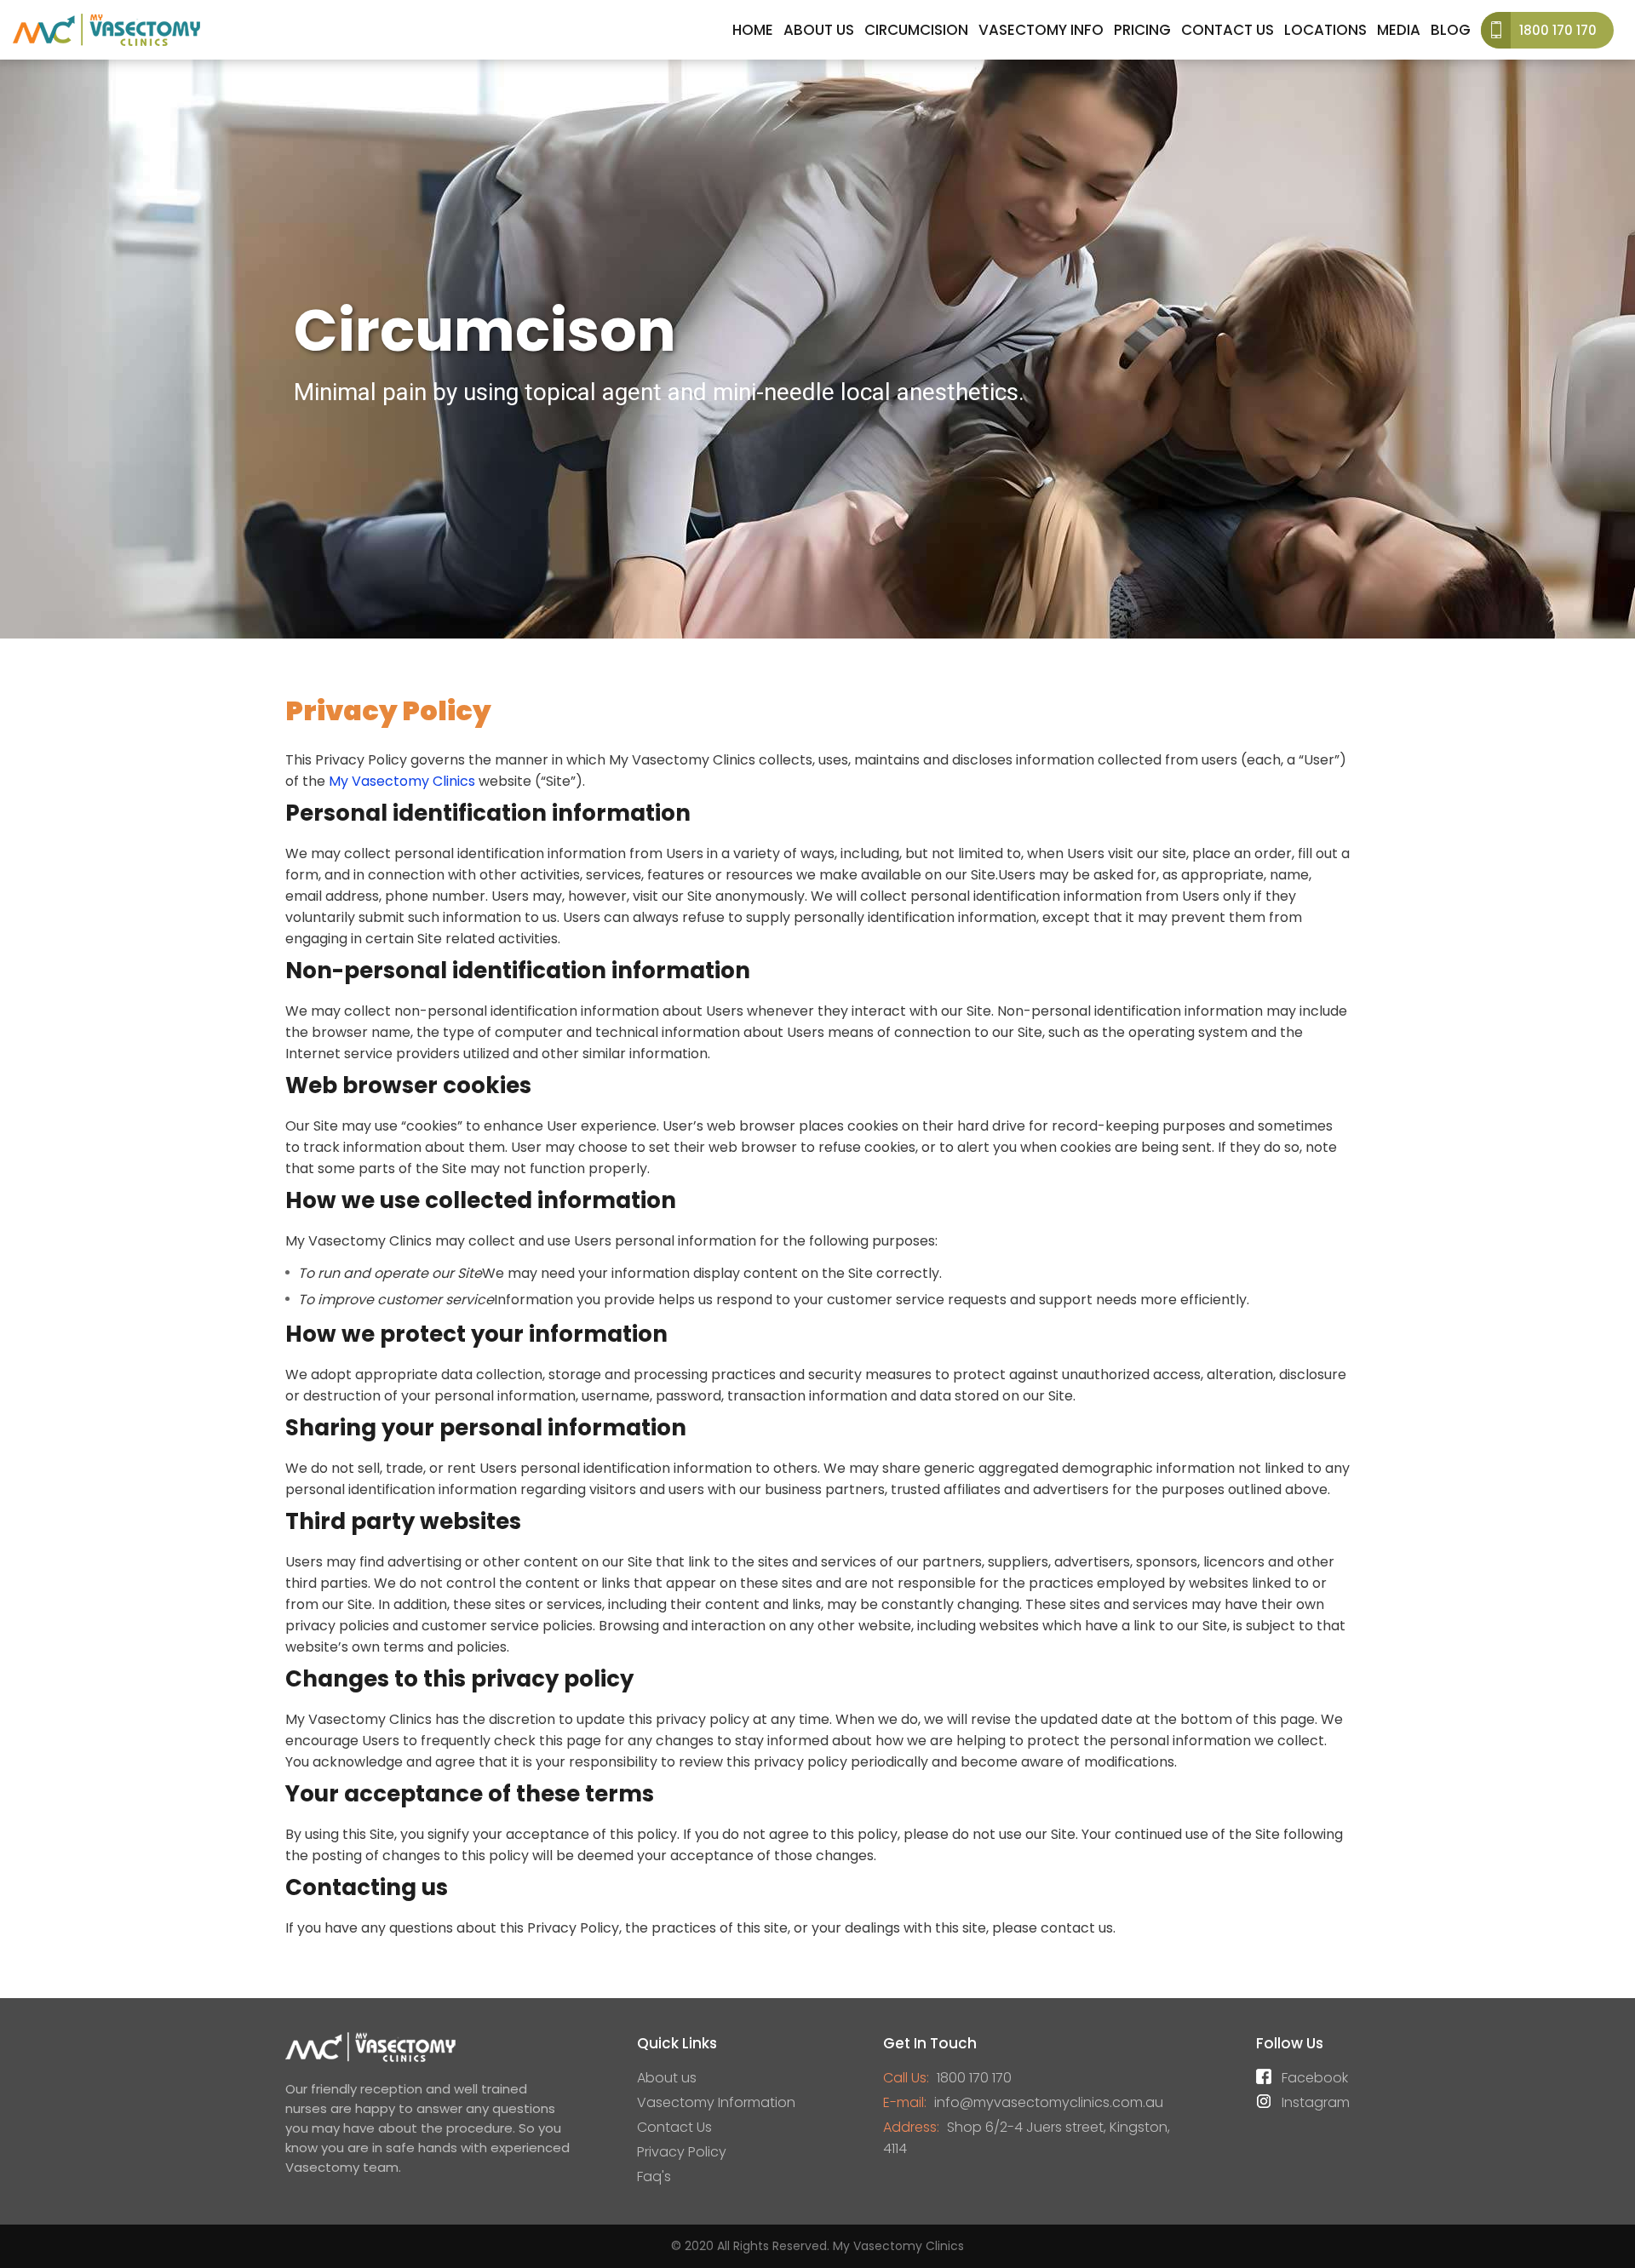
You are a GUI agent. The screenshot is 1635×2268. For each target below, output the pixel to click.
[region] (817, 349)
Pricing (1142, 30)
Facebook (1315, 2078)
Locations (1325, 30)
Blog (1451, 30)
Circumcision (916, 30)
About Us (819, 30)
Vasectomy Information (716, 2102)
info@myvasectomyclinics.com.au (1049, 2102)
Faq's (654, 2176)
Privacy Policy (682, 2152)
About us (667, 2078)
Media (1399, 30)
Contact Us (1228, 30)
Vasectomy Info (1041, 30)
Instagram (1316, 2102)
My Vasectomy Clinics (402, 781)
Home (753, 30)
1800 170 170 (1558, 30)
